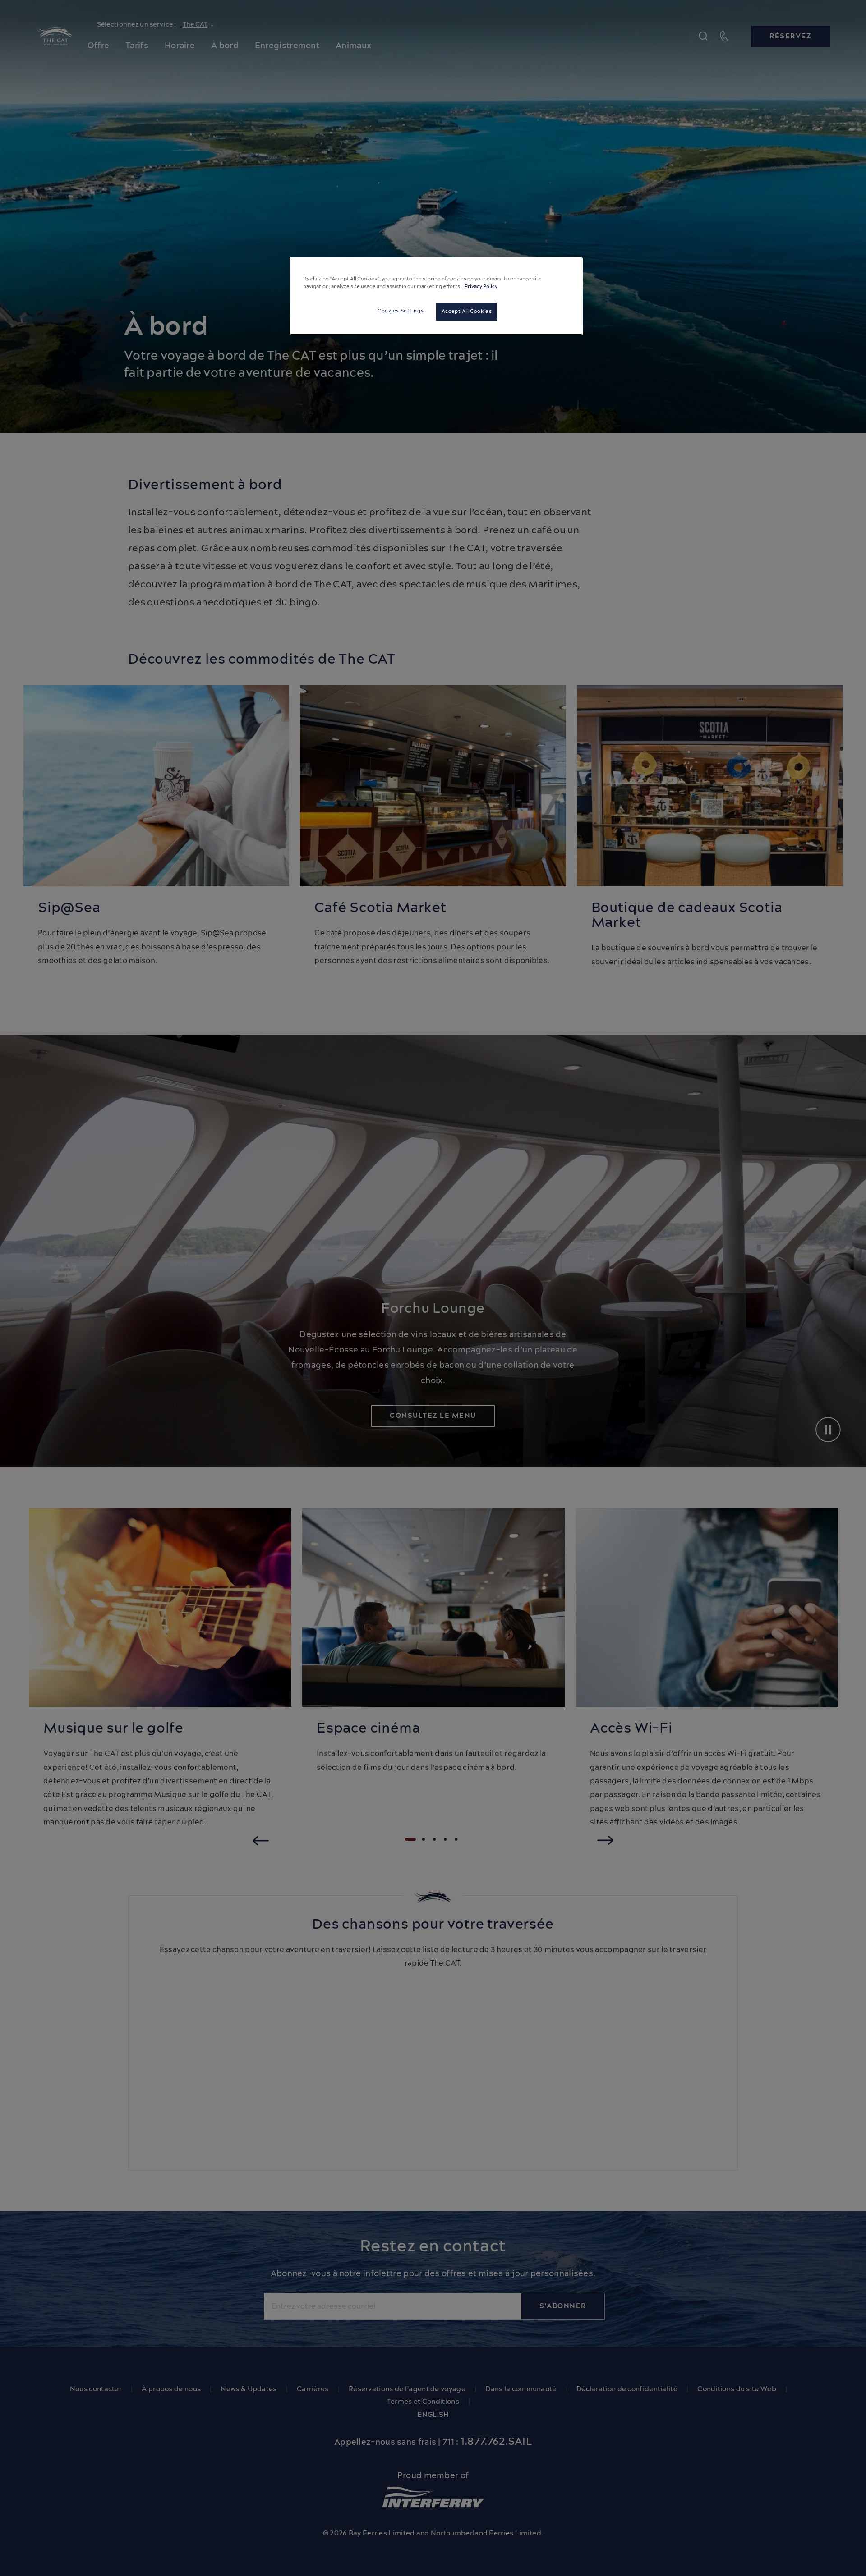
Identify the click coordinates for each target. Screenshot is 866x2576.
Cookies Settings (401, 311)
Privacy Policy (481, 287)
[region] (436, 296)
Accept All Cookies (467, 312)
